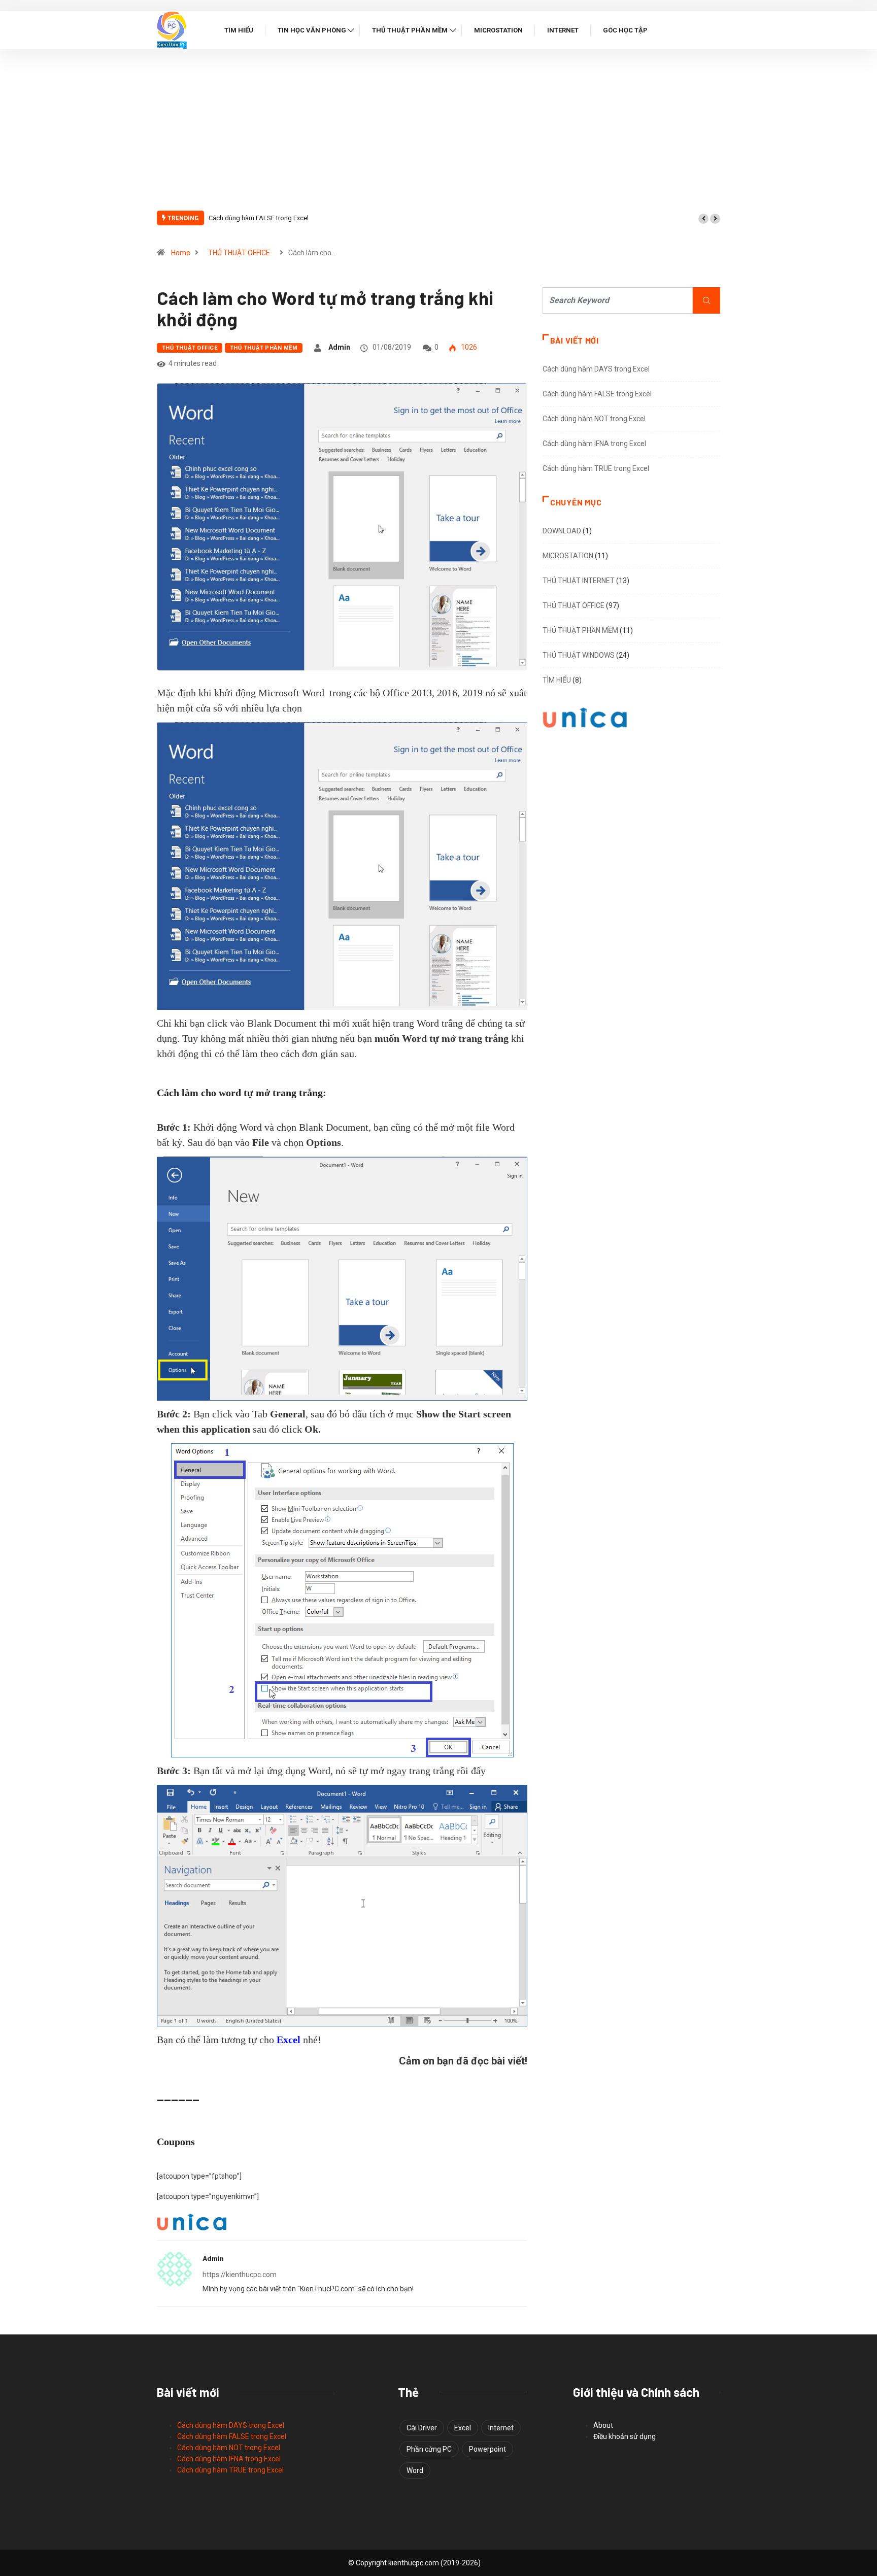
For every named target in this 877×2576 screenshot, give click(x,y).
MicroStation (498, 30)
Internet (563, 30)
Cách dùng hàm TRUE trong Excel (596, 468)
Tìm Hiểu (239, 30)
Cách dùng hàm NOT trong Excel (594, 419)
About (603, 2425)
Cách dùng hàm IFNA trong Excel (594, 444)
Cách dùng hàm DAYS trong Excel (596, 369)
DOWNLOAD (562, 531)
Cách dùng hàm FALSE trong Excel (259, 218)
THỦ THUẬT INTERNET (579, 581)
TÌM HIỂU (557, 680)
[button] (703, 219)
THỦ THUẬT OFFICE (239, 253)
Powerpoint (487, 2449)
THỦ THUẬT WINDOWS (579, 655)
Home (181, 253)
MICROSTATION (568, 556)
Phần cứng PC (429, 2449)
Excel (463, 2428)
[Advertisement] (438, 135)
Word (415, 2470)
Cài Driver (422, 2428)
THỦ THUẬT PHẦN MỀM (264, 348)
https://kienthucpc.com (240, 2275)
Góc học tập (625, 30)
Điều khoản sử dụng (625, 2436)
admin (339, 347)
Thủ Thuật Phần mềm (410, 30)
